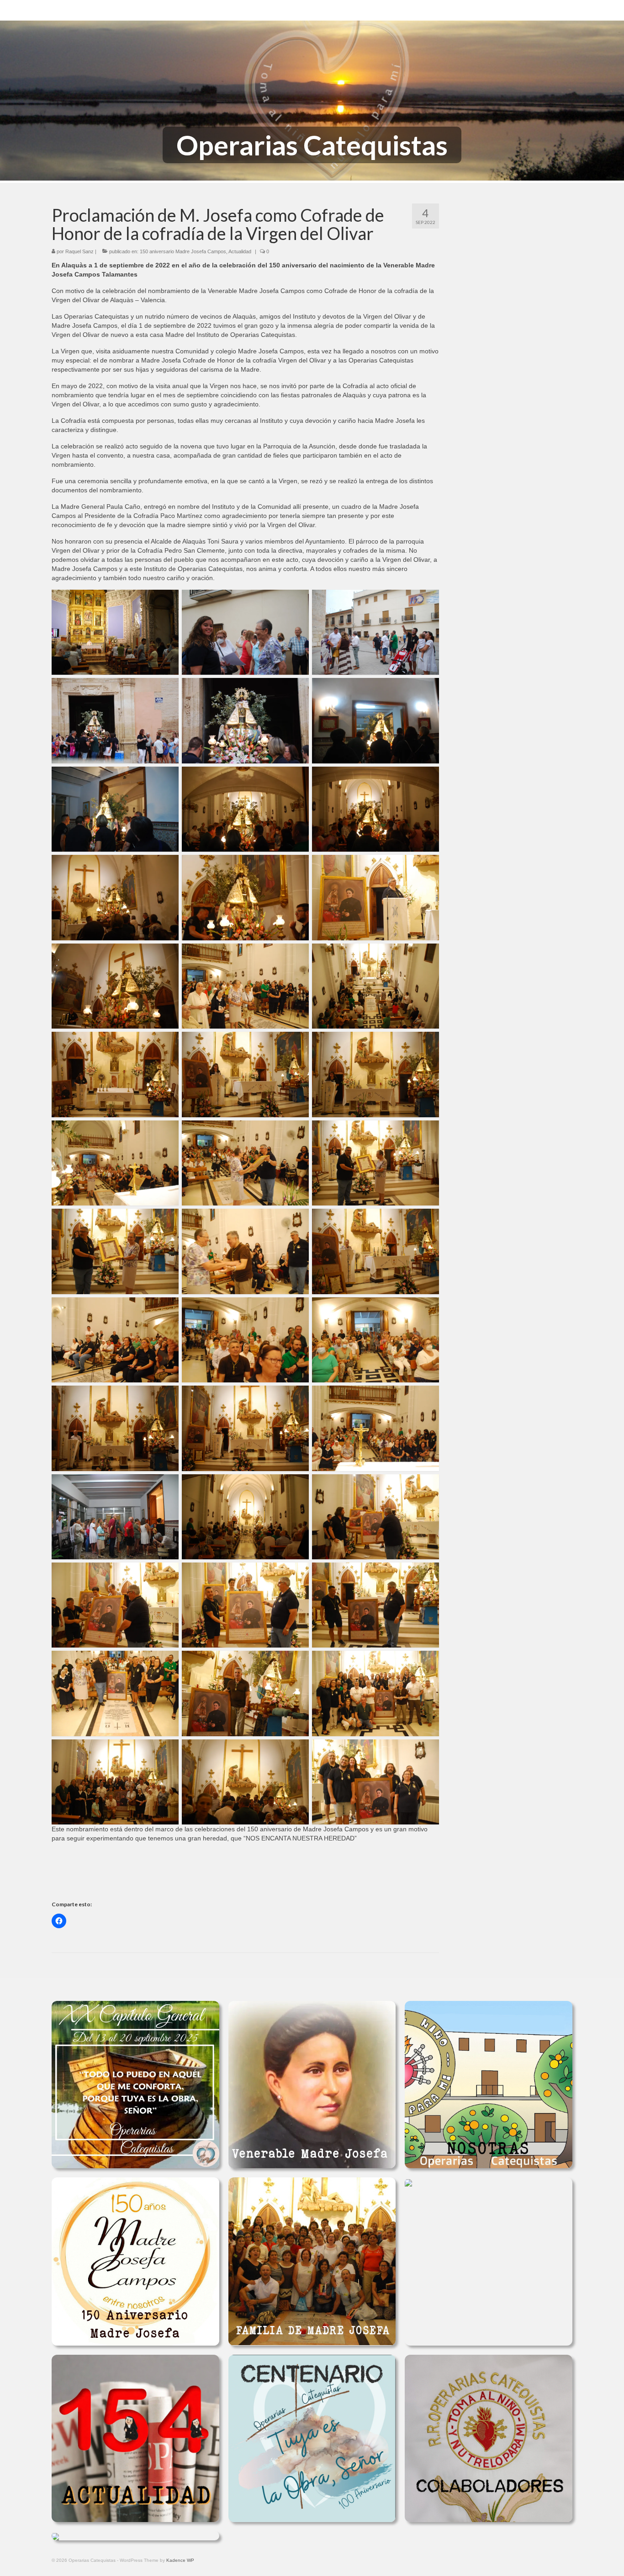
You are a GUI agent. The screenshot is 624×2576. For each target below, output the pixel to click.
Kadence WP (180, 2560)
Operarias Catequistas (312, 145)
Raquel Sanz (79, 251)
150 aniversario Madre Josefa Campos (183, 251)
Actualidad (240, 251)
